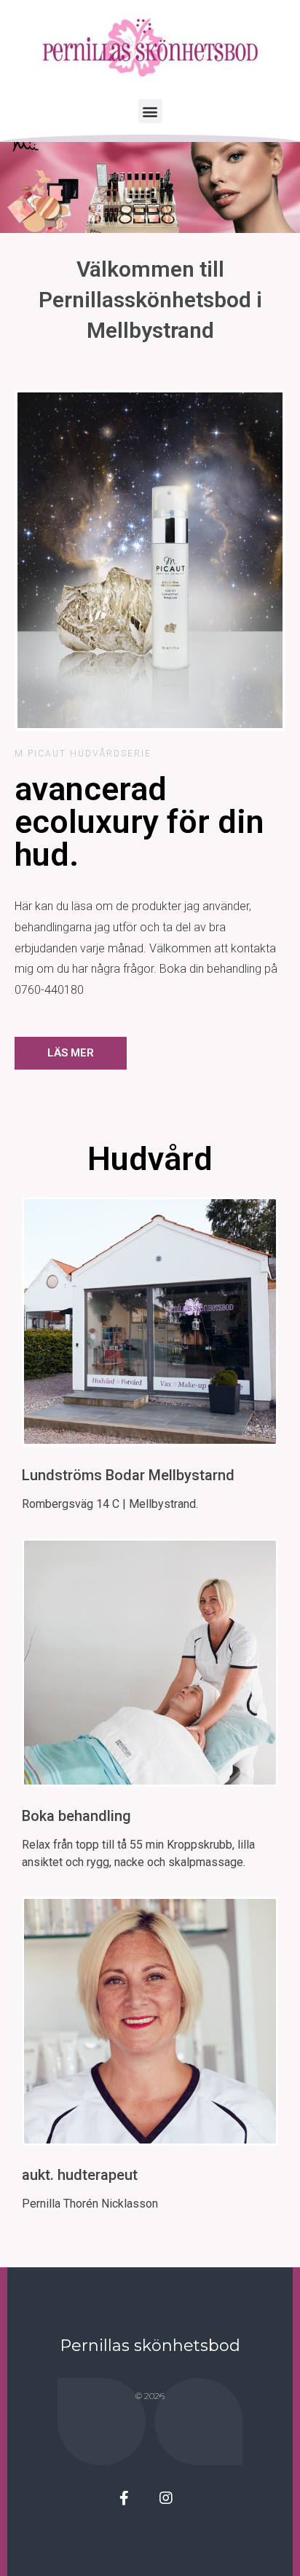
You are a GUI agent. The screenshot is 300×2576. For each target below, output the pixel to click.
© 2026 (150, 2396)
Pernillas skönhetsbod (150, 2346)
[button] (150, 111)
